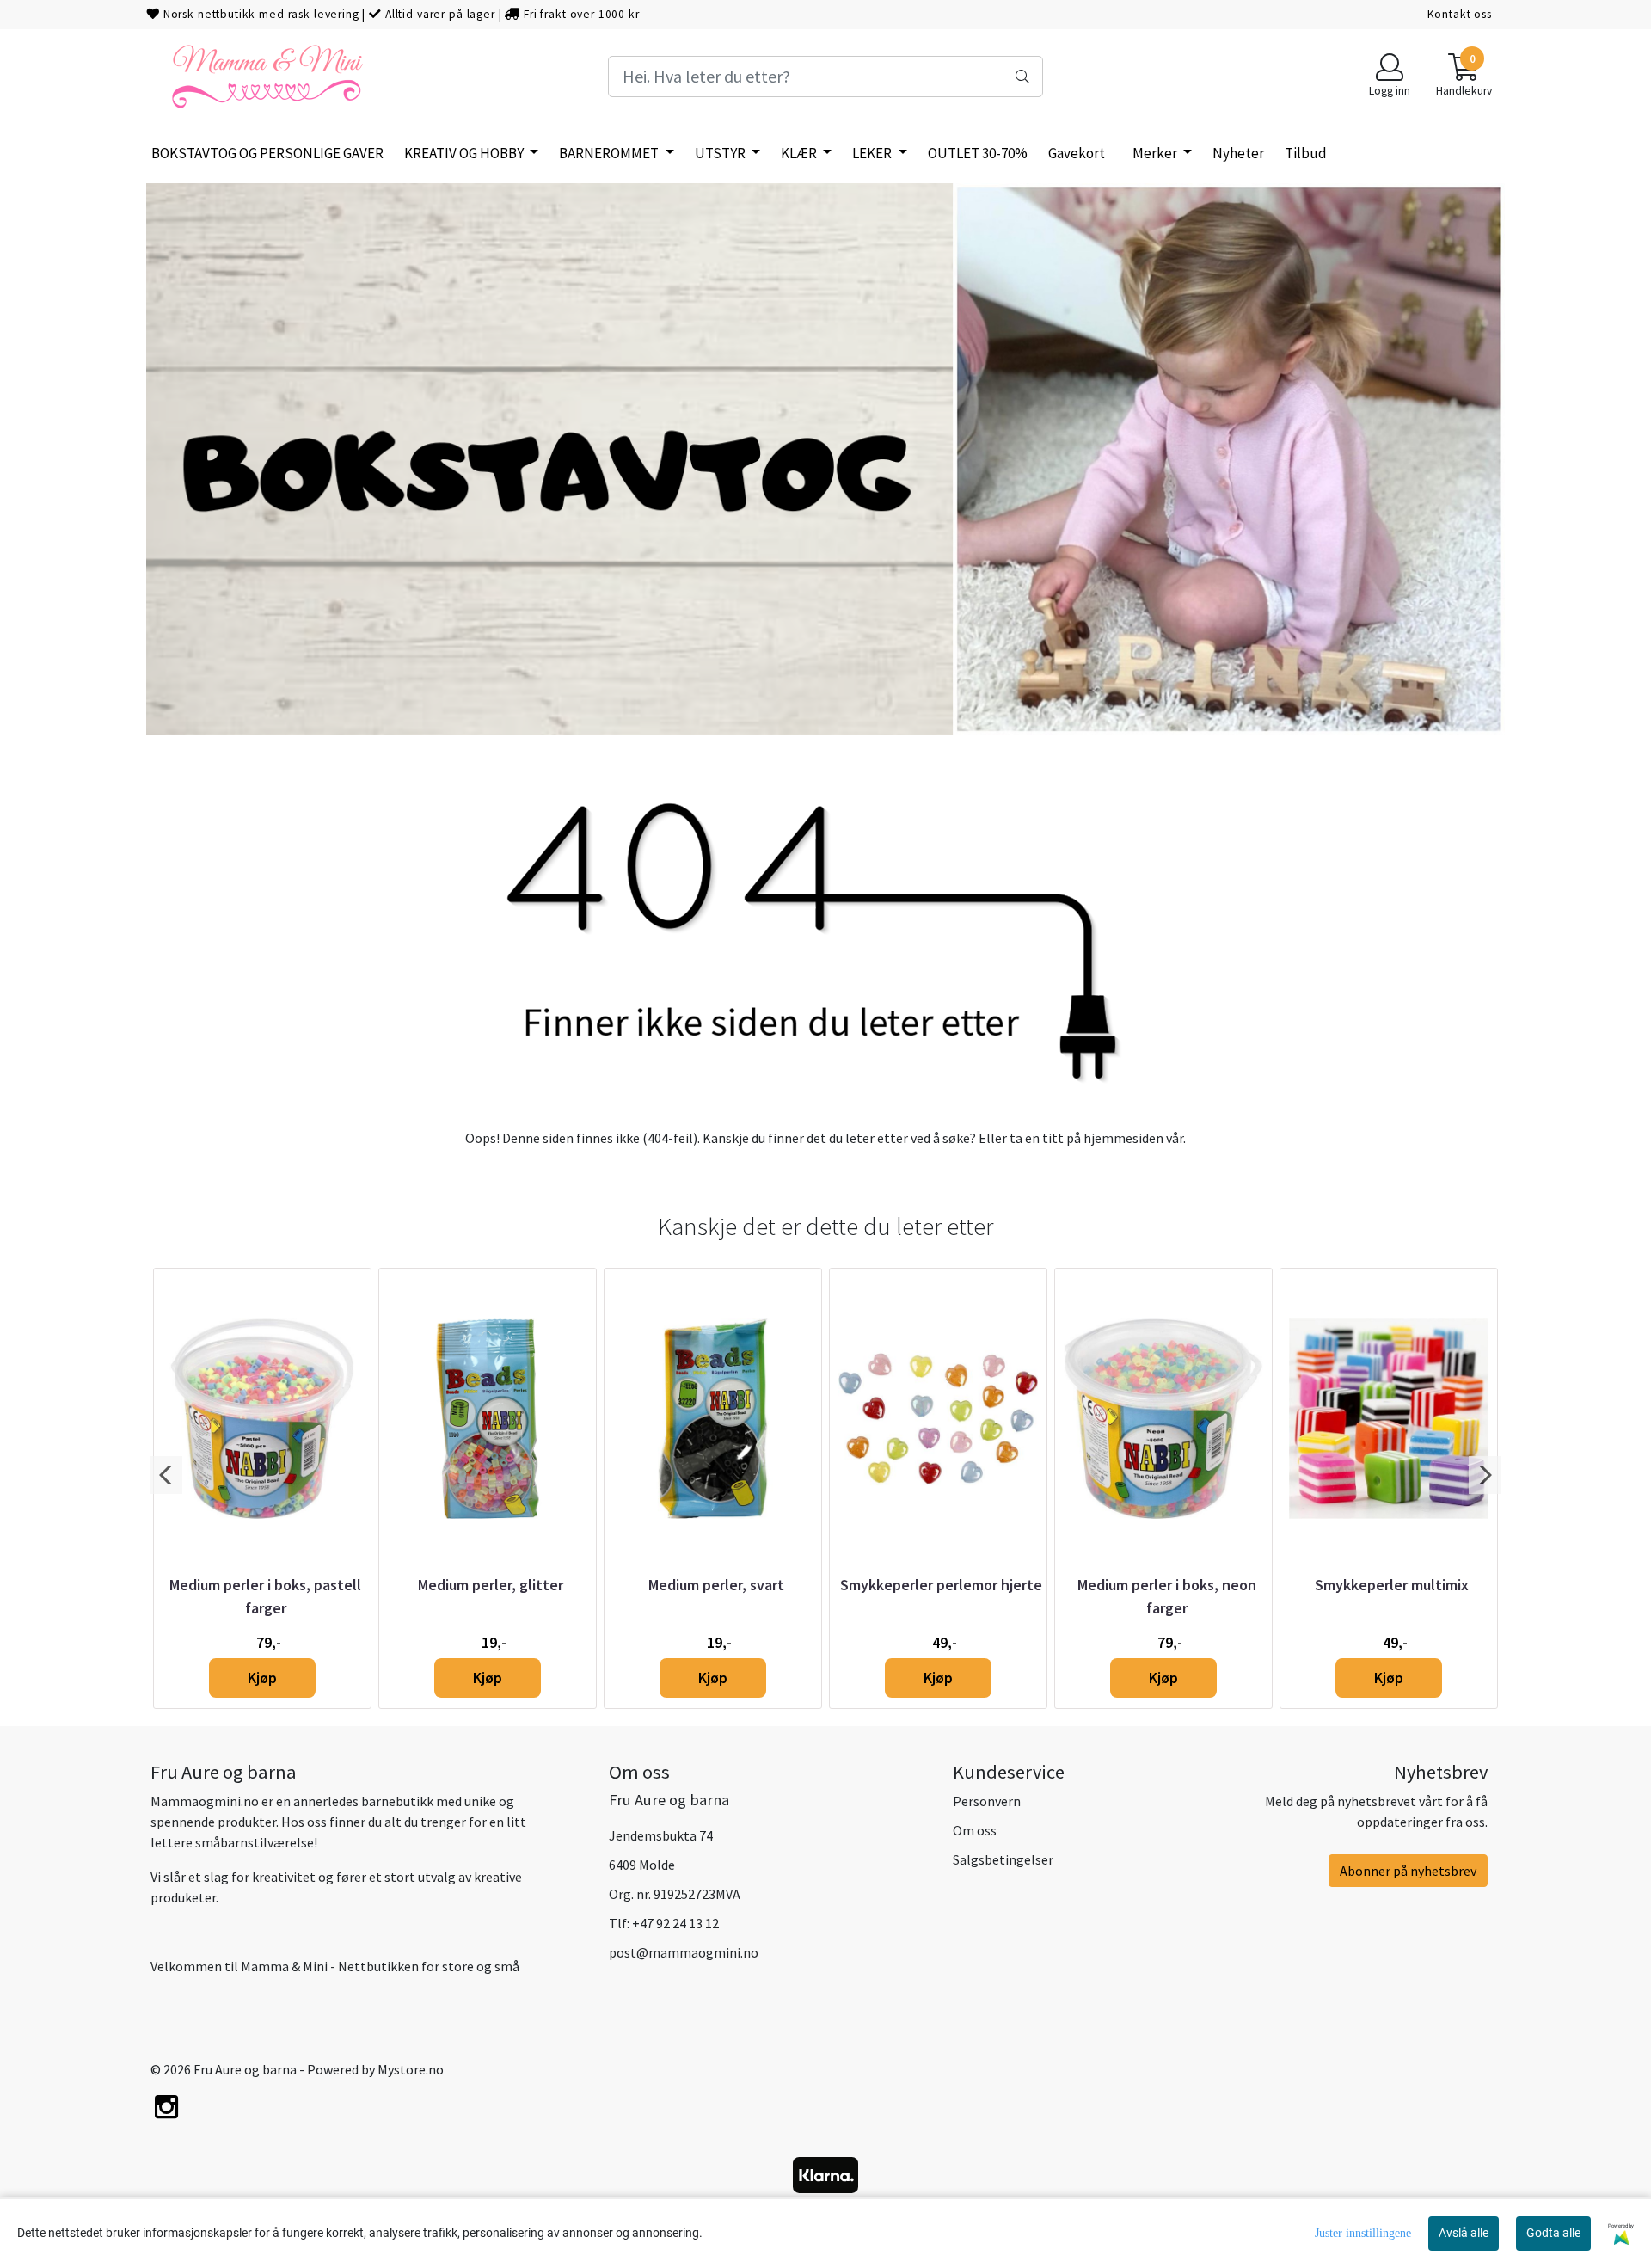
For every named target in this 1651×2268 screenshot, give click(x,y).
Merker (1156, 153)
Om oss (975, 1830)
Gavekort (1077, 153)
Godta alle (1553, 2233)
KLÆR (800, 153)
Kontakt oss (1460, 14)
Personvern (987, 1801)
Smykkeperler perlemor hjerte (941, 1585)
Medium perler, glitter (491, 1585)
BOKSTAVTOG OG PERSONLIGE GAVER (267, 153)
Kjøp (262, 1678)
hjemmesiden (1123, 1138)
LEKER (873, 153)
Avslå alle (1464, 2233)
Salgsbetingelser (1003, 1859)
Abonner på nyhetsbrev (1408, 1871)
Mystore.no (411, 2069)
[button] (166, 1475)
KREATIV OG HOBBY (465, 153)
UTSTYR (721, 153)
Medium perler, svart (716, 1585)
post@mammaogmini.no (684, 1952)
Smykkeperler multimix (1392, 1585)
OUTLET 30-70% (978, 153)
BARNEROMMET (610, 153)
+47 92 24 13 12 (675, 1923)
